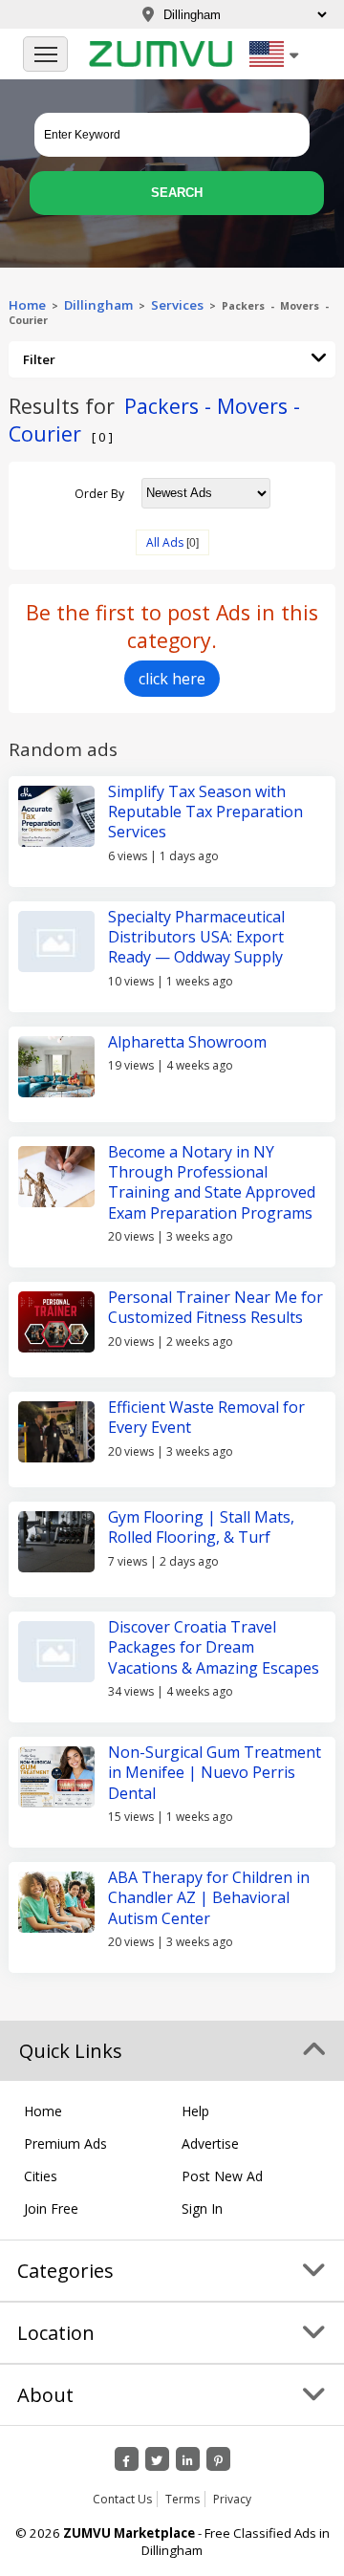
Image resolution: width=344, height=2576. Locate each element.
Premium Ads (65, 2143)
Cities (41, 2176)
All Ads (165, 542)
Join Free (51, 2208)
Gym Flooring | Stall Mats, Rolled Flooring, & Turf (201, 1527)
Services (180, 305)
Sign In (202, 2208)
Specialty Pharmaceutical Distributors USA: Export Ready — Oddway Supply (196, 937)
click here (172, 679)
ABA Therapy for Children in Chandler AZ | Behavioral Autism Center (209, 1898)
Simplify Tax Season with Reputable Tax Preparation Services (205, 812)
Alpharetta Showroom (187, 1042)
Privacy (232, 2499)
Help (195, 2111)
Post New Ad (222, 2176)
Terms (183, 2499)
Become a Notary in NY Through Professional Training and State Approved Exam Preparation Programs (212, 1182)
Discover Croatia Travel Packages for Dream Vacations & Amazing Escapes (214, 1647)
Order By (99, 493)
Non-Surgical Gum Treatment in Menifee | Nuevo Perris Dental (215, 1773)
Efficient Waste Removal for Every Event (206, 1417)
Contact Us (122, 2499)
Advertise (210, 2143)
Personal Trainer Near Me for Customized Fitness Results (215, 1307)
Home (27, 305)
